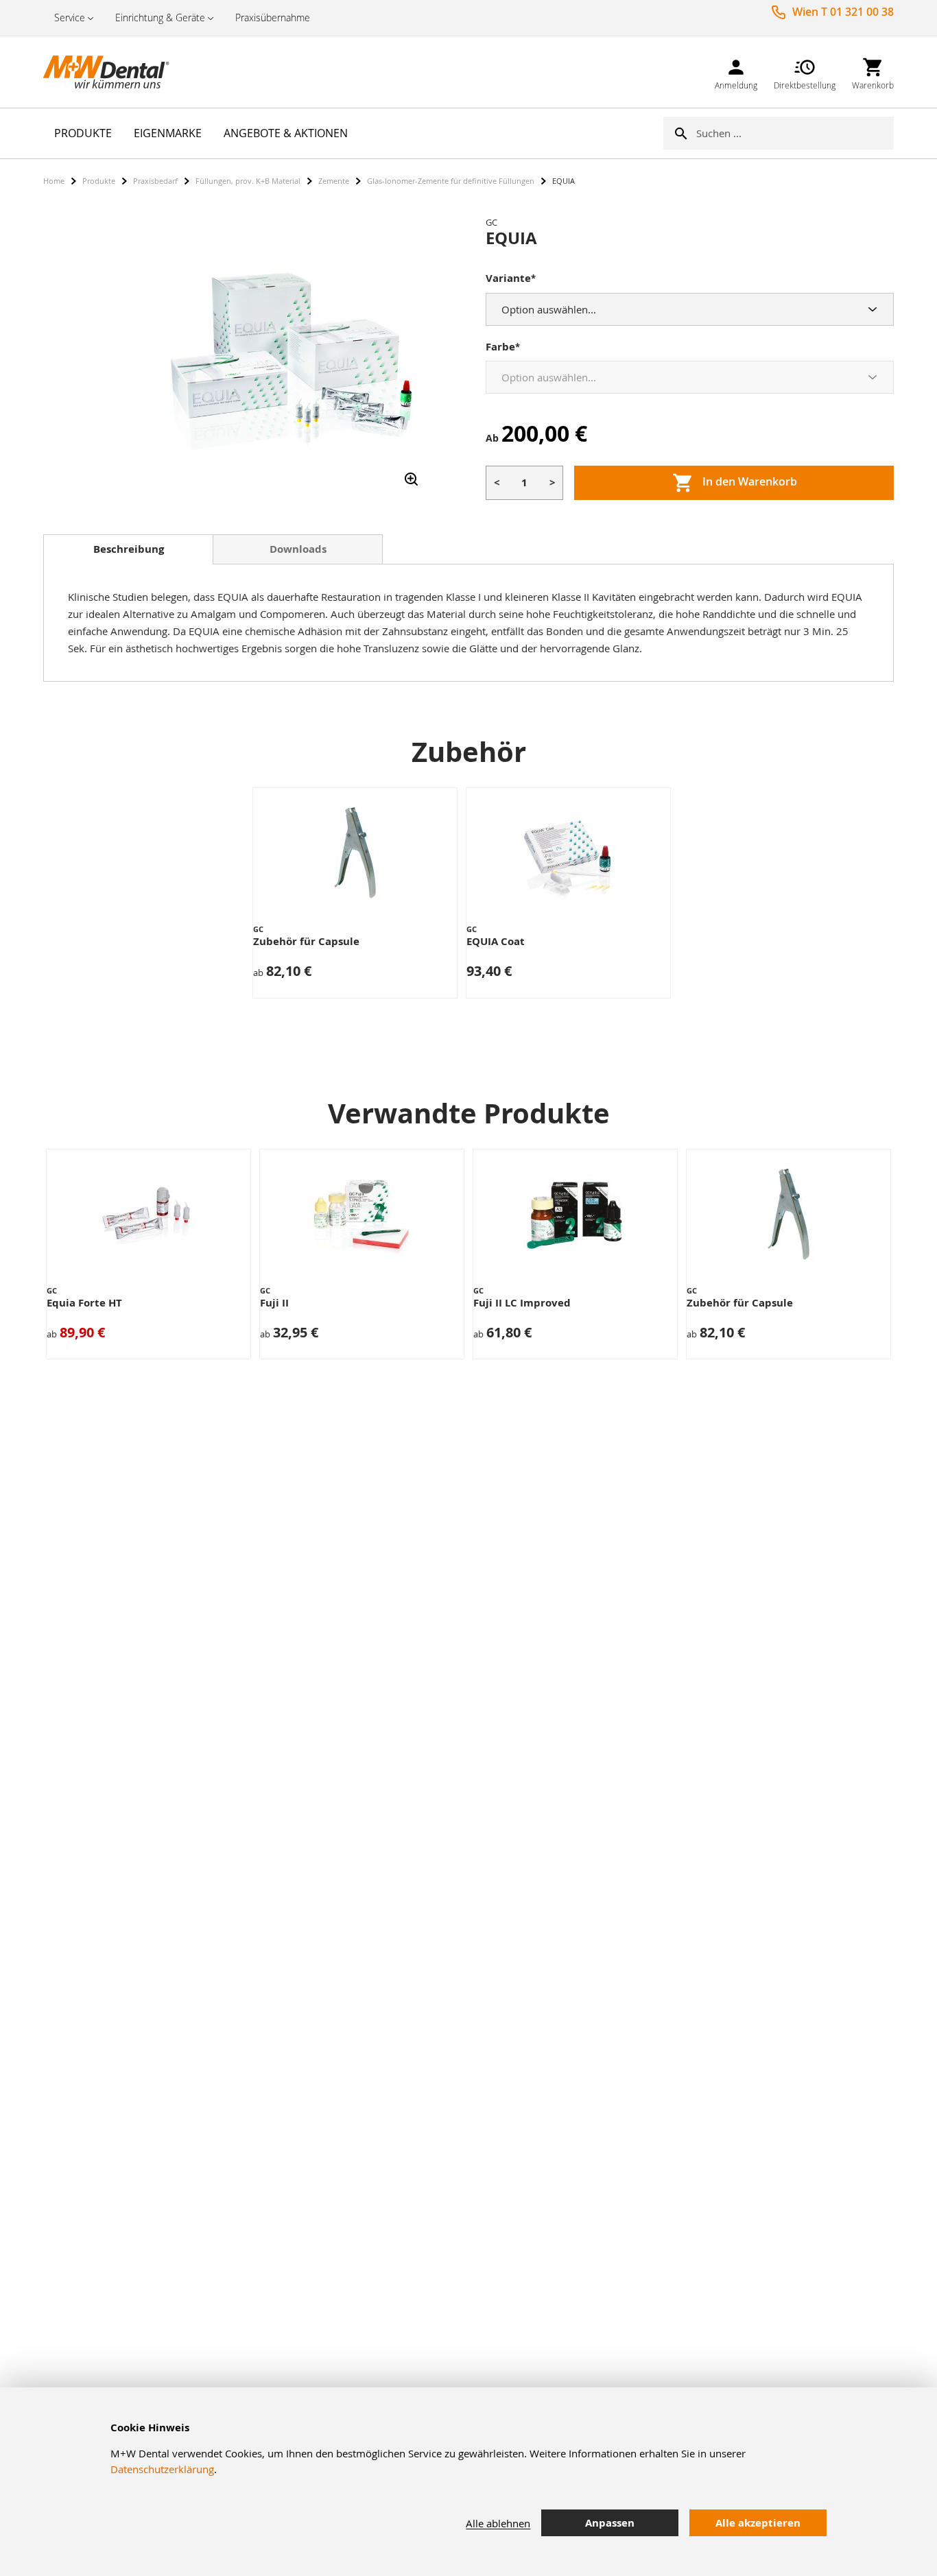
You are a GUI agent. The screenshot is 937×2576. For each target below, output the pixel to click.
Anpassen (610, 2523)
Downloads (298, 549)
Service (70, 17)
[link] (736, 72)
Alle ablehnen (498, 2523)
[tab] (128, 549)
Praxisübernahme (273, 17)
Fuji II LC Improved (522, 1303)
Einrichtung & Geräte (160, 17)
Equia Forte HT (84, 1303)
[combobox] (795, 133)
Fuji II (274, 1303)
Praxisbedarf (155, 181)
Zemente (334, 181)
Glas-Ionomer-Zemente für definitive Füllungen (451, 181)
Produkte (99, 181)
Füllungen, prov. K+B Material (248, 181)
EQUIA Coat (496, 941)
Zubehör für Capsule (306, 941)
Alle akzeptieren (758, 2523)
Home (54, 181)
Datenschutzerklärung (162, 2469)
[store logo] (112, 72)
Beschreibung (129, 549)
